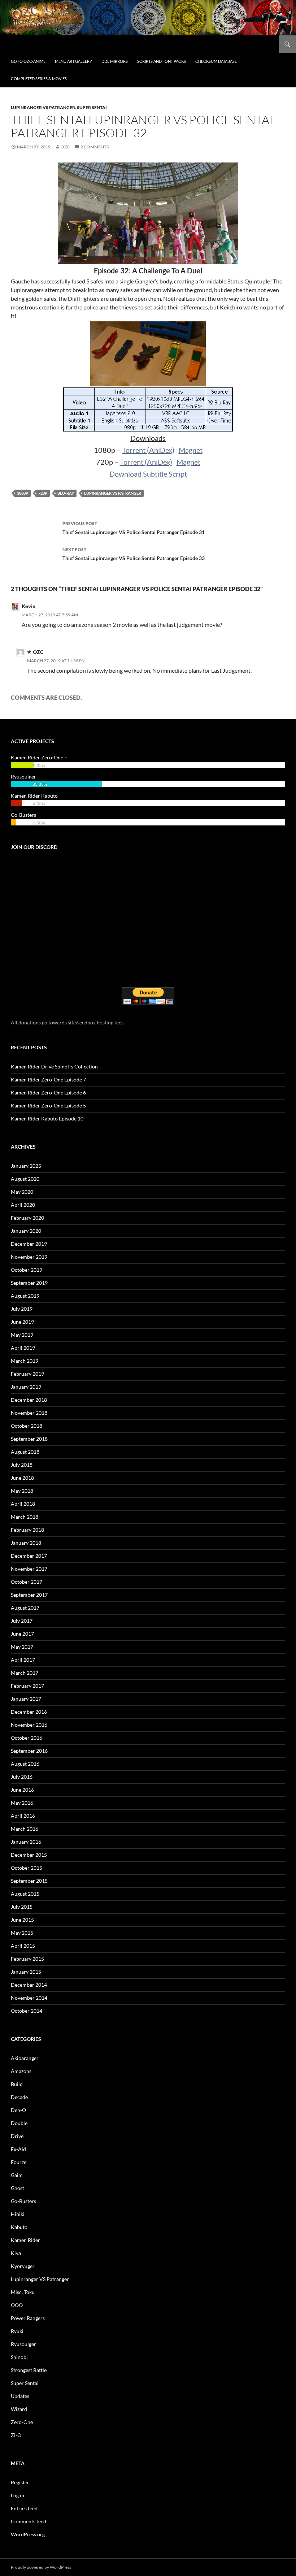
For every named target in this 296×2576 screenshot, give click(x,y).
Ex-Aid (18, 2149)
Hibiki (18, 2214)
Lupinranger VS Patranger (43, 107)
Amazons (21, 2071)
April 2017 (23, 1660)
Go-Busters (23, 2201)
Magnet (191, 450)
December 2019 (29, 1244)
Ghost (18, 2188)
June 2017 (22, 1634)
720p (43, 493)
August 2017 (25, 1608)
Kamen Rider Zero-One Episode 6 (48, 1092)
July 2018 (22, 1465)
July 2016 (22, 1777)
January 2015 (26, 1972)
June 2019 (22, 1322)
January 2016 (26, 1842)
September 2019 (29, 1283)
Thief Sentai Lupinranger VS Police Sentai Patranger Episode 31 (134, 528)
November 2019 (29, 1257)
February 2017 (27, 1686)
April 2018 (23, 1504)
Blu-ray (66, 493)
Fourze (19, 2162)
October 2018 (27, 1426)
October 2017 (27, 1582)
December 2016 (29, 1712)
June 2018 (22, 1478)
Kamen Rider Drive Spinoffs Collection (54, 1066)
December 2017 (29, 1556)
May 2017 (22, 1647)
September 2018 (29, 1439)
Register (20, 2482)
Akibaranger (25, 2058)
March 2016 (25, 1829)
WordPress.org (28, 2534)
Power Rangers (28, 2318)
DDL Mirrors (115, 61)
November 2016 (29, 1725)
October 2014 (27, 2011)
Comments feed (29, 2521)
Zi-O (16, 2435)
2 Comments (95, 147)
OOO (17, 2305)
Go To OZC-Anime (28, 61)
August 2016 (25, 1764)
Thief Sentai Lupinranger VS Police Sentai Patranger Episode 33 (134, 554)
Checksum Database (216, 61)
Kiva (16, 2253)
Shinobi (19, 2357)
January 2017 (26, 1699)
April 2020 (23, 1205)
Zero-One (22, 2422)
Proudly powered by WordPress (41, 2567)
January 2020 (26, 1231)
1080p (23, 493)
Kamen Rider (25, 2240)
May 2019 (22, 1335)
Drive (17, 2136)
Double (19, 2123)
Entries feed (24, 2508)
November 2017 (29, 1569)
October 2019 (27, 1270)
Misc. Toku (23, 2292)
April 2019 (23, 1348)
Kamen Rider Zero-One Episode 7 (48, 1079)
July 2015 (22, 1907)
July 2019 (22, 1309)
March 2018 (25, 1517)
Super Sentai (92, 107)
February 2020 (27, 1218)
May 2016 (22, 1803)
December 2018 (29, 1400)
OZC (65, 147)
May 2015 (22, 1933)
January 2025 (26, 1166)
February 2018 (27, 1530)
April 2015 (23, 1946)
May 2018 (22, 1491)
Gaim (17, 2175)
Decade (19, 2097)
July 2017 (22, 1621)
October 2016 (27, 1738)
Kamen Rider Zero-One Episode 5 (48, 1105)
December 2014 (29, 1985)
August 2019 (25, 1296)
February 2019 (27, 1374)
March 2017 (25, 1673)
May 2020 (22, 1192)
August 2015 (25, 1894)
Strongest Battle (29, 2370)
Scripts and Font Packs (162, 61)
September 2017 (29, 1595)
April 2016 (23, 1816)
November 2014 (29, 1998)
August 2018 (25, 1452)
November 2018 (29, 1413)
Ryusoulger (23, 2344)
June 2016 (22, 1790)
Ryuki (17, 2331)
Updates (20, 2396)
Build (17, 2084)
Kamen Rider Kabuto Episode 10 (47, 1118)
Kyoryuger (23, 2266)
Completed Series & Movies (39, 79)
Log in (18, 2495)
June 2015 (22, 1920)
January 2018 (26, 1543)
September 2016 (29, 1751)
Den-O (18, 2110)
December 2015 (29, 1855)
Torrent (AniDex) (148, 450)
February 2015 (27, 1959)
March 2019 (25, 1361)
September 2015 (29, 1881)
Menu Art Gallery (73, 61)
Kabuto (19, 2227)
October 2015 (27, 1868)
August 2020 (25, 1179)
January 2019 (26, 1387)
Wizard (19, 2409)
